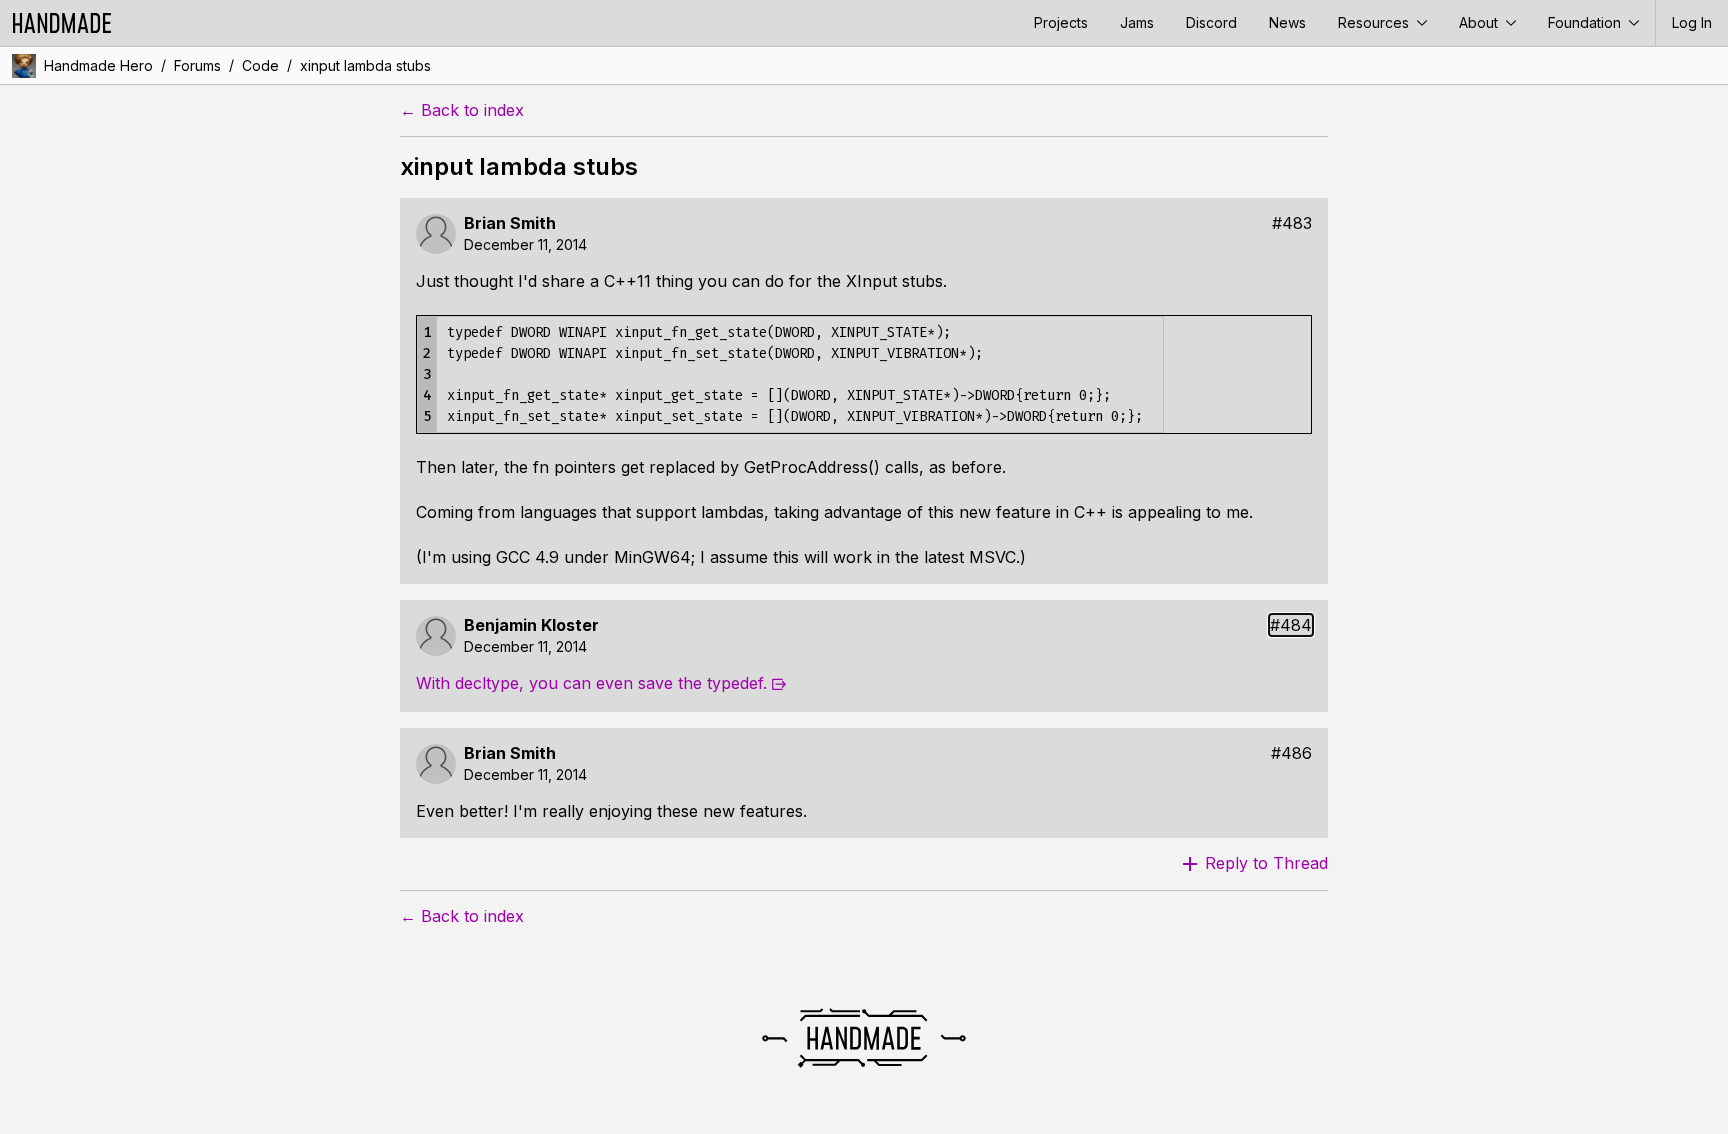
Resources (1375, 22)
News (1287, 22)
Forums (197, 65)
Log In (1692, 22)
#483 (1292, 223)
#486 (1291, 753)
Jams (1137, 22)
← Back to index (462, 110)
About (1480, 22)
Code (260, 65)
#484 (1291, 625)
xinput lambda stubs (365, 65)
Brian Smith (510, 223)
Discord (1211, 22)
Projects (1061, 22)
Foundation (1586, 22)
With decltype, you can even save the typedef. (591, 683)
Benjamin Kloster (531, 625)
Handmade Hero (98, 65)
